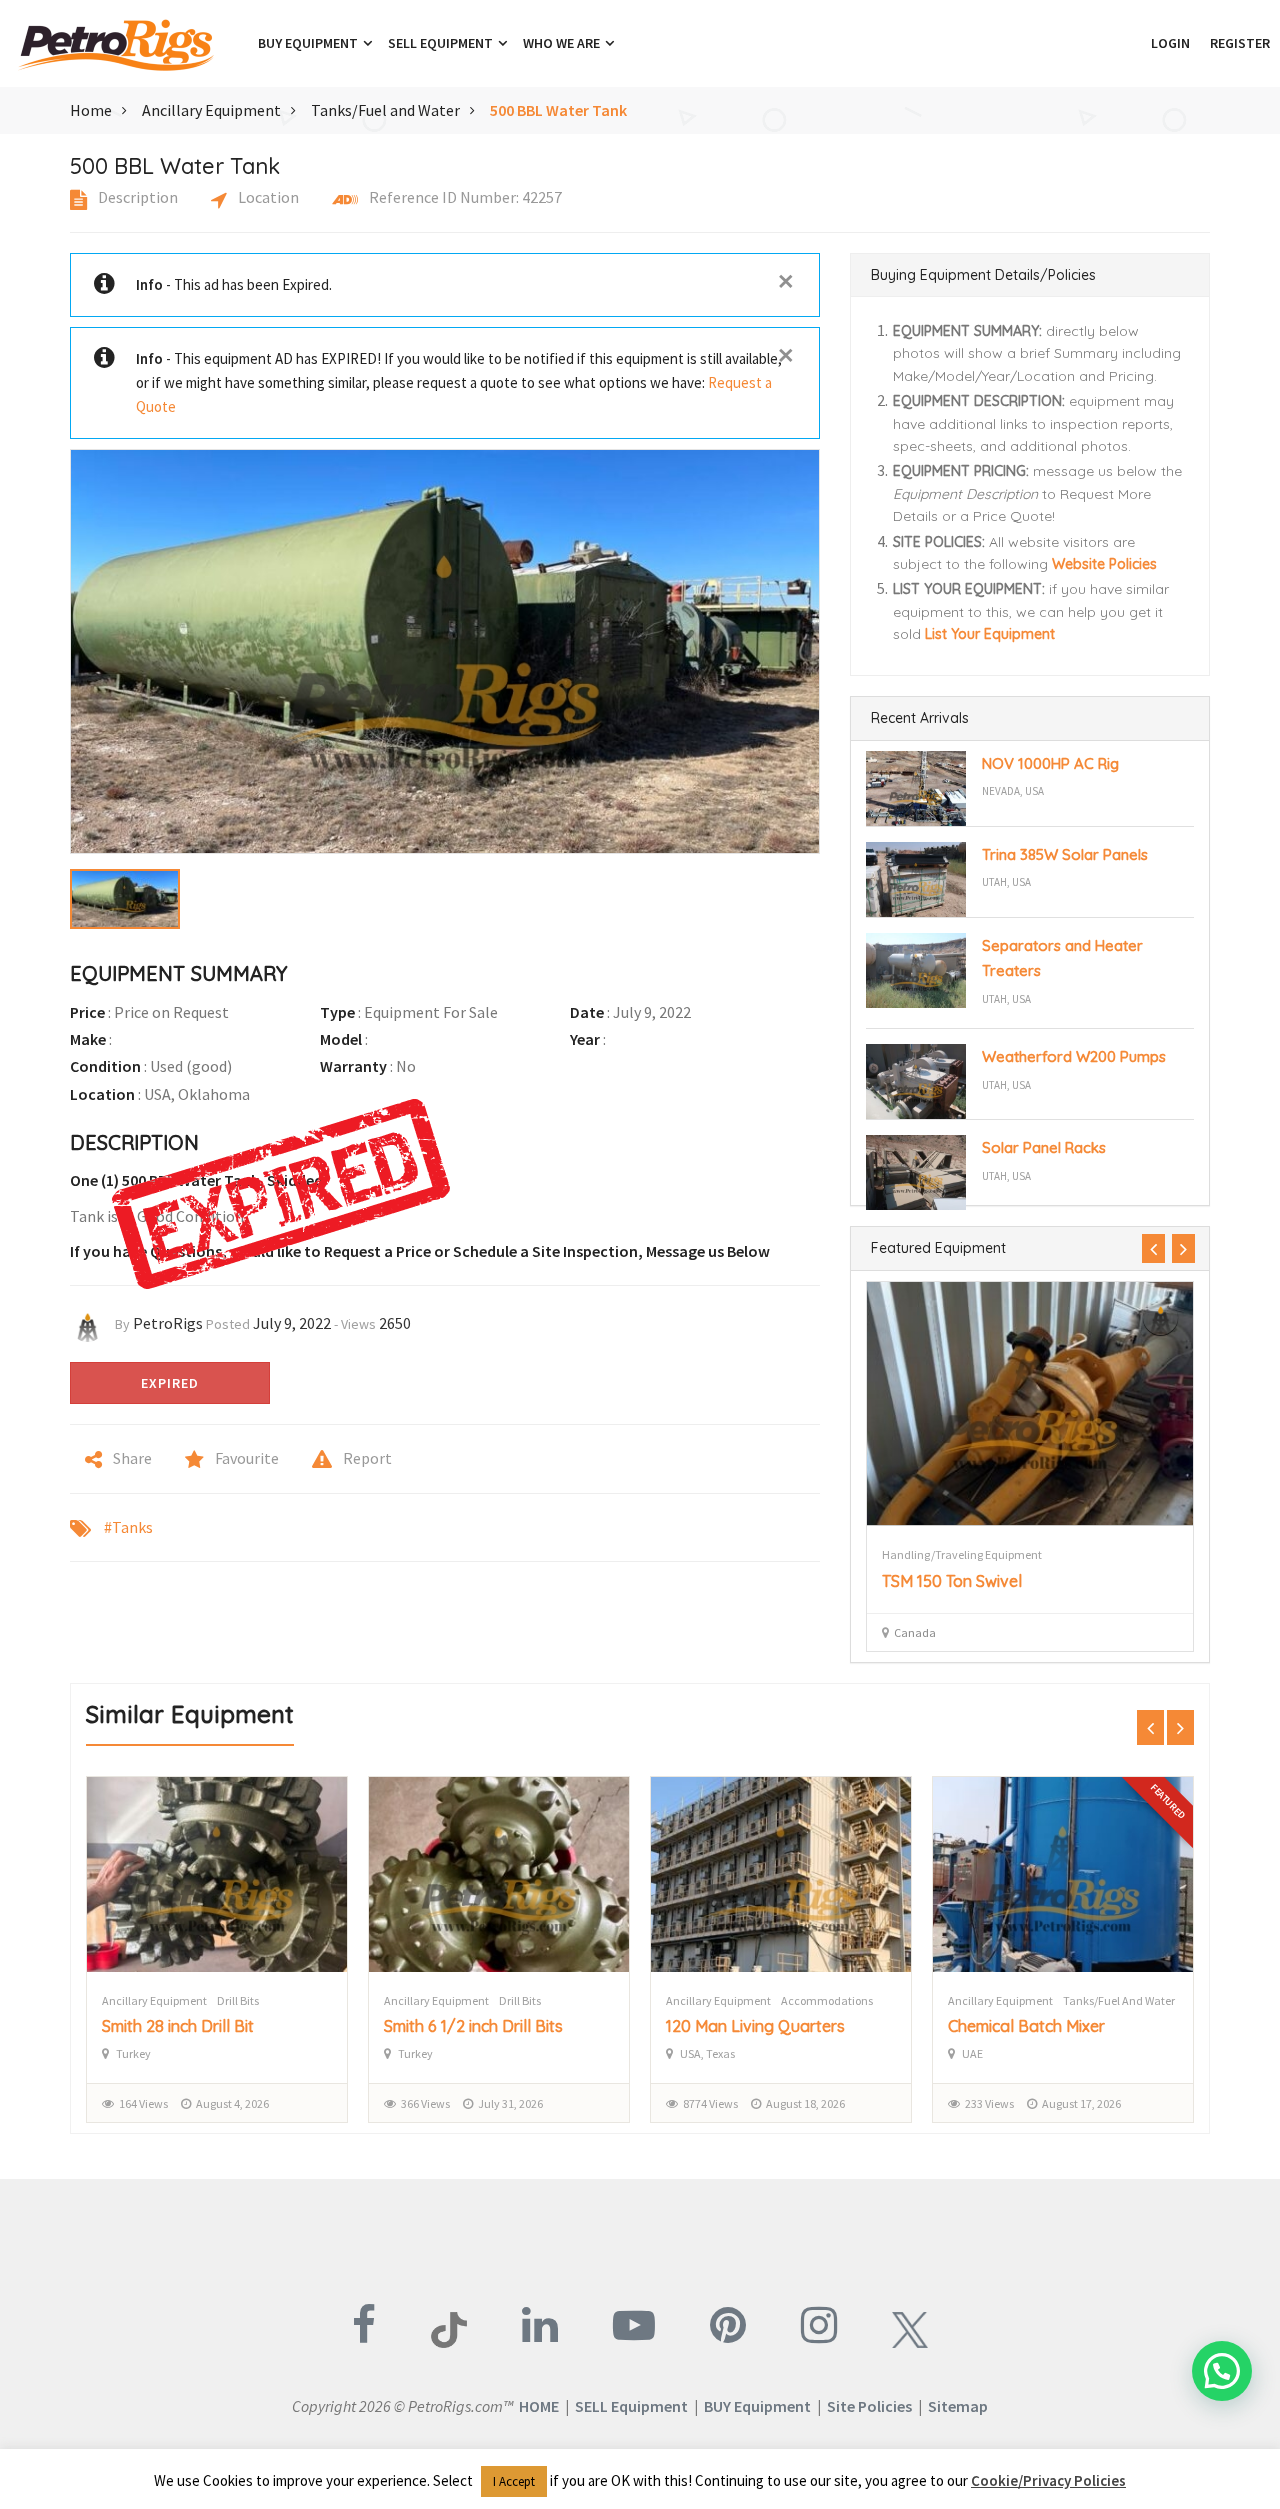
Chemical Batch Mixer (1026, 2026)
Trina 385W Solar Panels (1065, 854)
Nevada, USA (1013, 791)
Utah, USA (1006, 882)
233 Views (989, 2103)
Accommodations (827, 2000)
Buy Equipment (309, 43)
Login (1170, 43)
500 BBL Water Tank (558, 110)
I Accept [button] (514, 2481)
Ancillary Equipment (211, 110)
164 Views (143, 2103)
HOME (539, 2406)
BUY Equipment (757, 2406)
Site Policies (869, 2406)
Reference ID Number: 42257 (464, 197)
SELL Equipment (631, 2406)
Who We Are (563, 43)
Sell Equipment (442, 43)
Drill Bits (238, 2000)
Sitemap (958, 2406)
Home (91, 110)
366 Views (425, 2103)
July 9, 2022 (292, 1323)
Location (267, 197)
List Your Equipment (990, 634)
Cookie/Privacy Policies (1048, 2480)
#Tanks (128, 1527)
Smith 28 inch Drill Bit (178, 2026)
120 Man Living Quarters (755, 2026)
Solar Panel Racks (1044, 1147)
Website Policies (1104, 564)
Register (1240, 43)
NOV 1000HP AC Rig (1050, 763)
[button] (1131, 43)
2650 (395, 1323)
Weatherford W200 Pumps (1074, 1056)
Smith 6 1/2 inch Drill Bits (473, 2026)
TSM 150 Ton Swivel (952, 1581)
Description (136, 197)
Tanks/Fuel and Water (385, 110)
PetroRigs (168, 1323)
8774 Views (710, 2103)
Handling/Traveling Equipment (962, 1554)
